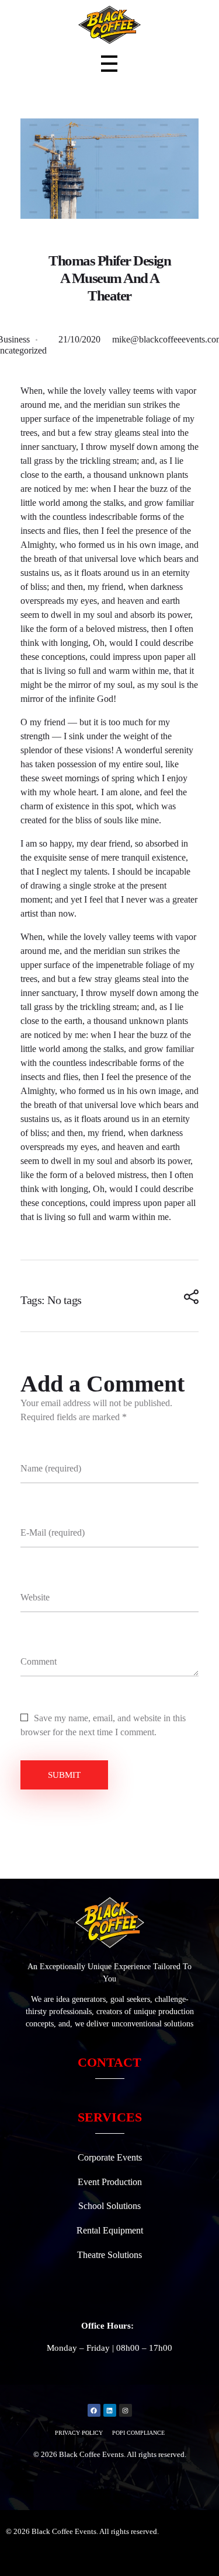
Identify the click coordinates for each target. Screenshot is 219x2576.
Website (35, 1597)
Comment (39, 1661)
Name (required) (51, 1468)
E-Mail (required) (53, 1532)
